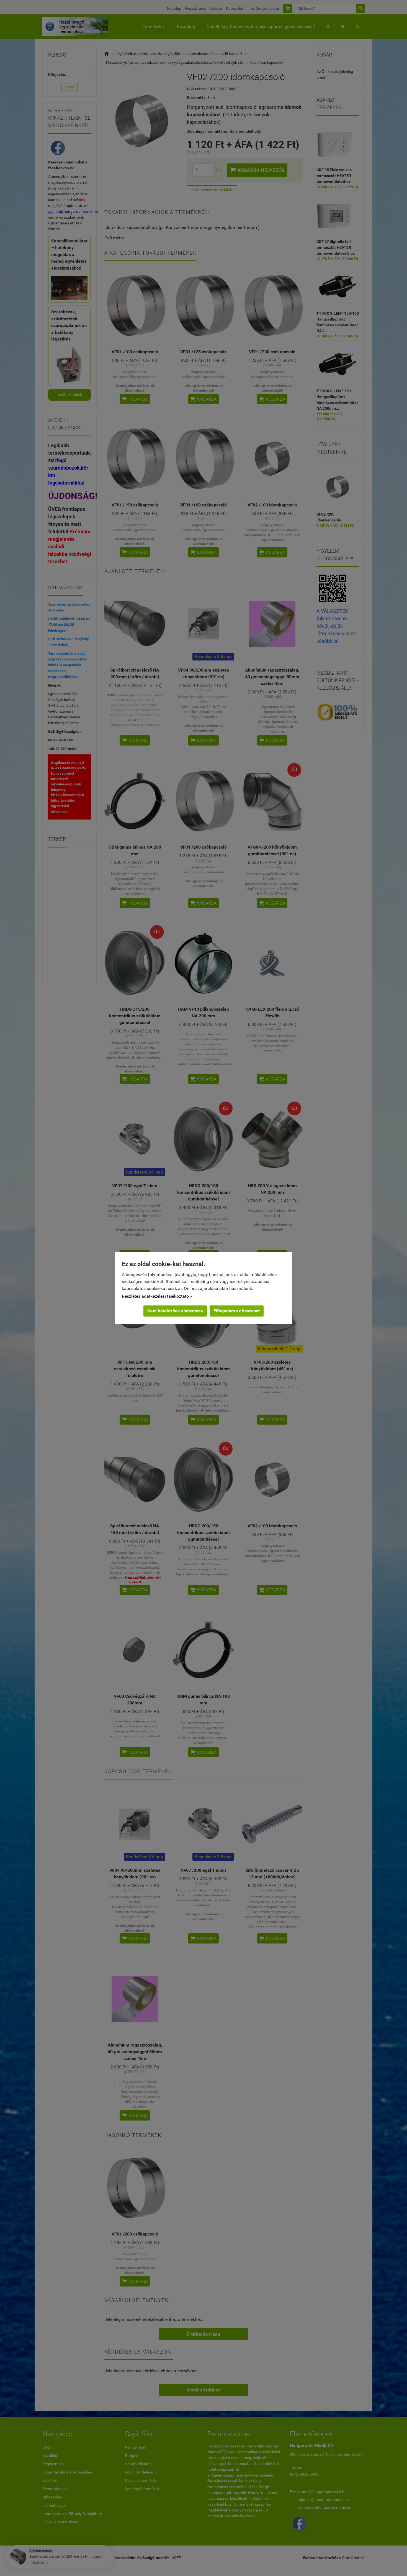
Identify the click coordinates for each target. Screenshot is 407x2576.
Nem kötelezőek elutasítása (175, 1311)
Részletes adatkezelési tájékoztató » (157, 1296)
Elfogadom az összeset (237, 1311)
